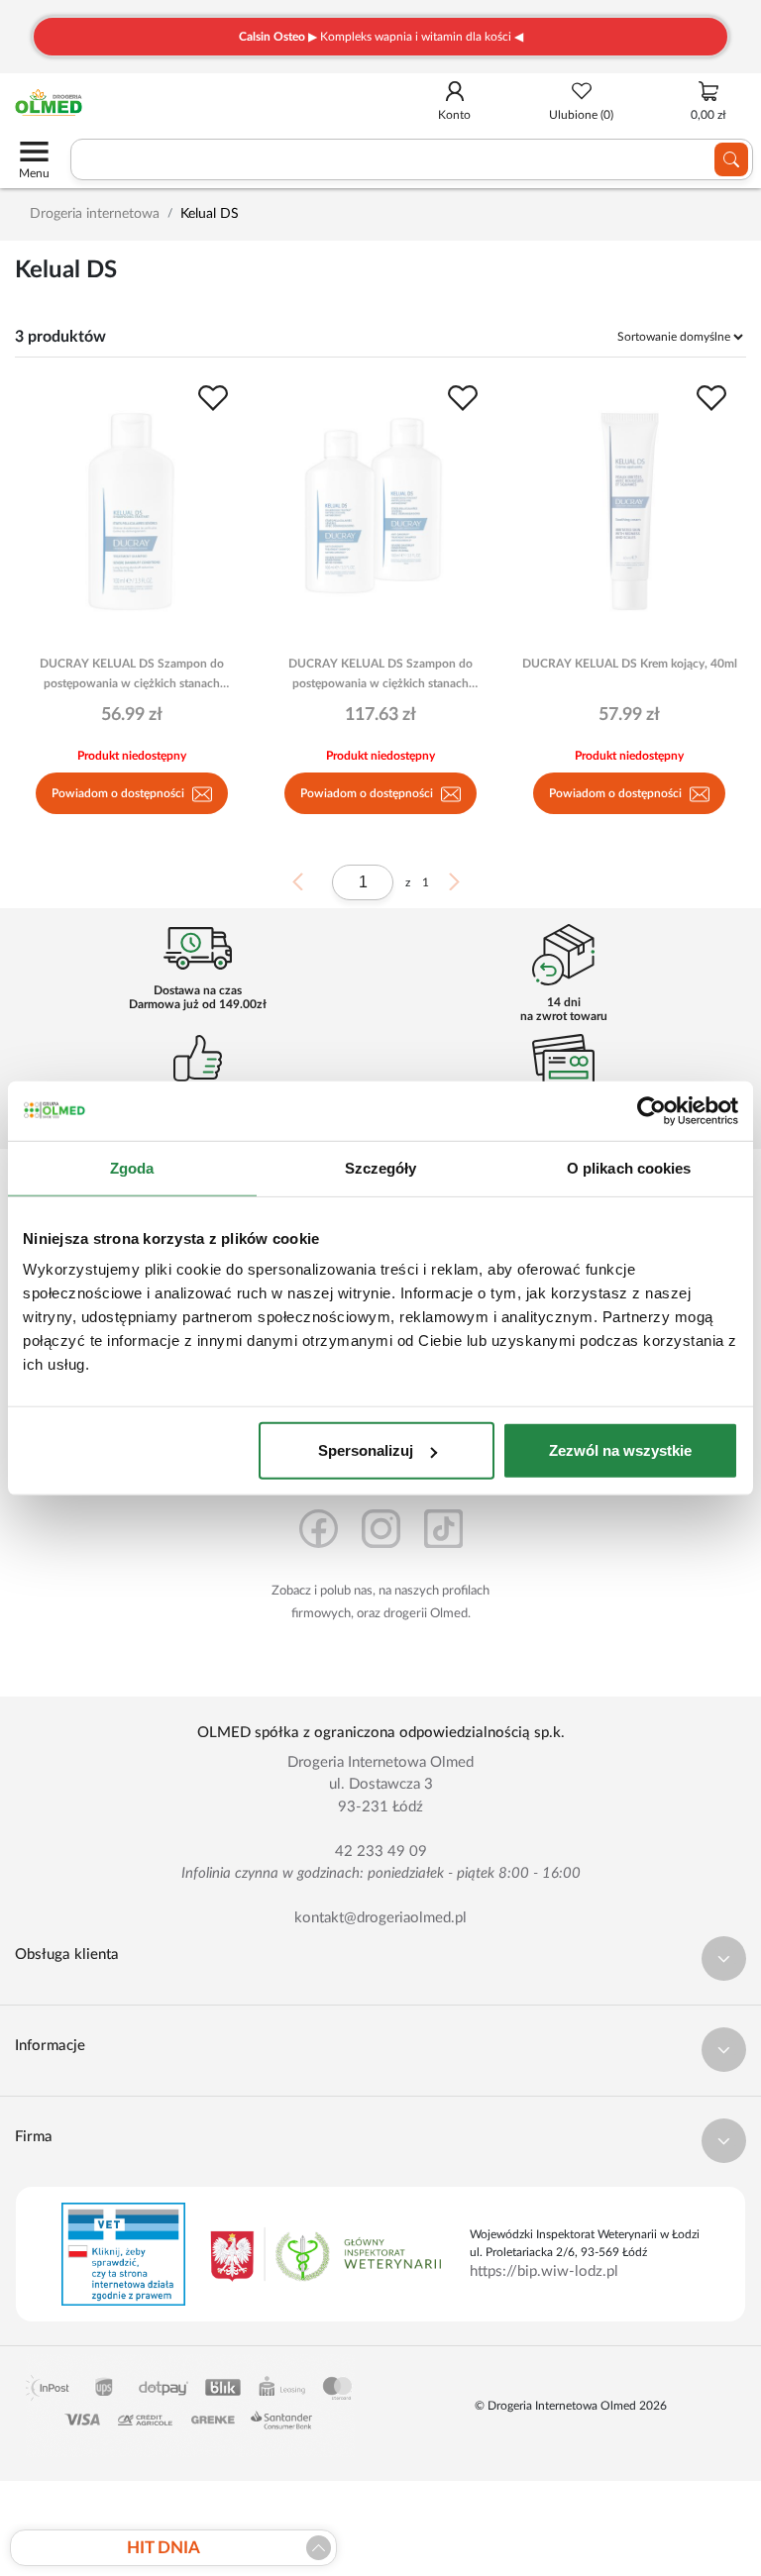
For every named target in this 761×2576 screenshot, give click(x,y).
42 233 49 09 (381, 1852)
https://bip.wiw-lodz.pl (544, 2271)
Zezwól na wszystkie (620, 1450)
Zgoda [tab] (132, 1167)
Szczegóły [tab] (381, 1167)
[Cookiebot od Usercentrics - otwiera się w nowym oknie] (652, 1110)
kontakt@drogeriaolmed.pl (380, 1918)
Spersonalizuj (366, 1450)
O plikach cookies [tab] (629, 1167)
